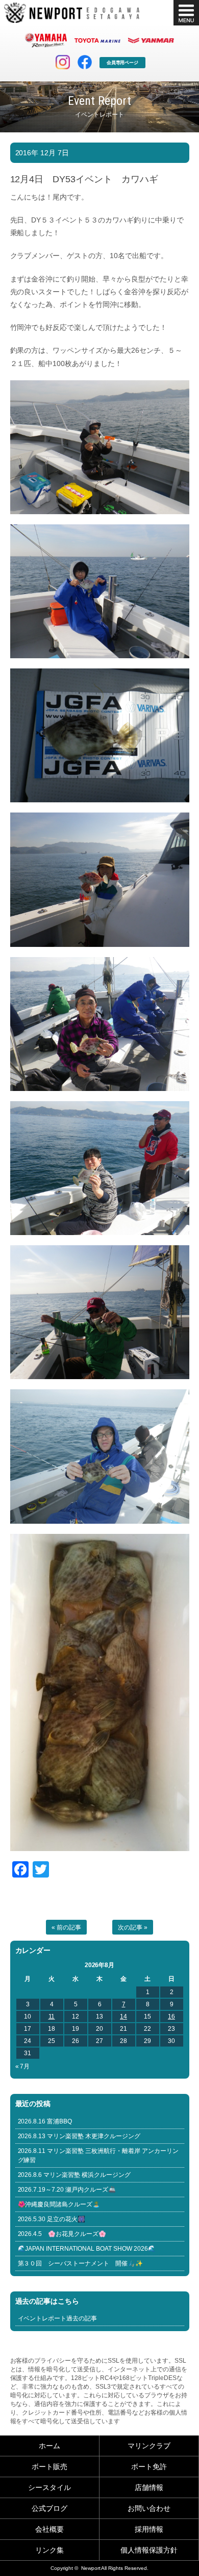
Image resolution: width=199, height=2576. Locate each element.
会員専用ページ (123, 63)
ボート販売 (49, 2467)
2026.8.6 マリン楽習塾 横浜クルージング (74, 2175)
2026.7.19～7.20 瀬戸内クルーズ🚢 (67, 2190)
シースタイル (49, 2487)
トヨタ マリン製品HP (97, 40)
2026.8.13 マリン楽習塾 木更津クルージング (79, 2136)
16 (171, 2017)
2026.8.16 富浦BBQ (45, 2121)
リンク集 (49, 2550)
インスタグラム (63, 62)
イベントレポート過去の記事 (58, 2318)
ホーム (49, 2446)
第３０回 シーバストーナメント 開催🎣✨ (81, 2263)
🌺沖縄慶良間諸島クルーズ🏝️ (59, 2204)
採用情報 (149, 2529)
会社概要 (49, 2529)
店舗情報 (149, 2487)
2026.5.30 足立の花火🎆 (52, 2219)
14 (123, 2017)
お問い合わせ (149, 2508)
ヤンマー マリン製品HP (151, 40)
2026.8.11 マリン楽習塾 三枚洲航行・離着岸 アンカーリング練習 (98, 2155)
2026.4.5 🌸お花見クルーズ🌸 (62, 2234)
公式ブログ (49, 2508)
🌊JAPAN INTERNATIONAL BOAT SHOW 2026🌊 (87, 2249)
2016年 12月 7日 (42, 153)
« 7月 (23, 2066)
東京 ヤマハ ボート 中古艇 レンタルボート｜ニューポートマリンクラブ (72, 13)
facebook (85, 62)
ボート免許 (149, 2467)
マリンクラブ (149, 2446)
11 (52, 2017)
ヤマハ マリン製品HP (46, 40)
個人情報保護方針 (149, 2550)
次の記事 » (133, 1927)
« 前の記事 (66, 1927)
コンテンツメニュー (186, 13)
